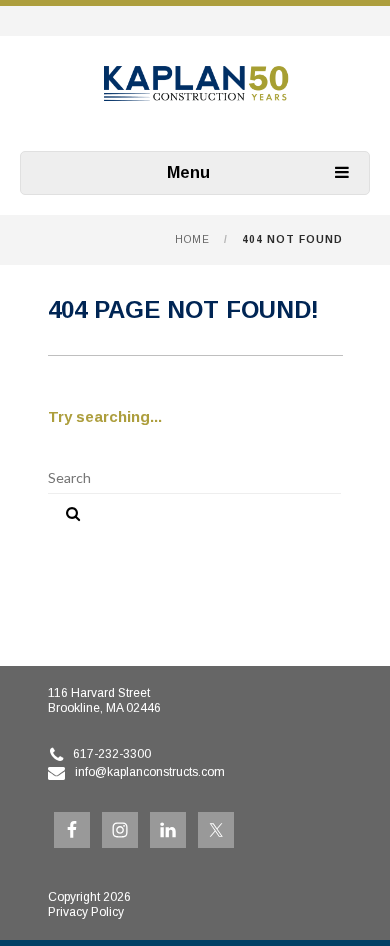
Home (192, 239)
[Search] (66, 510)
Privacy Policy (86, 912)
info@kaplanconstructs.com (150, 772)
